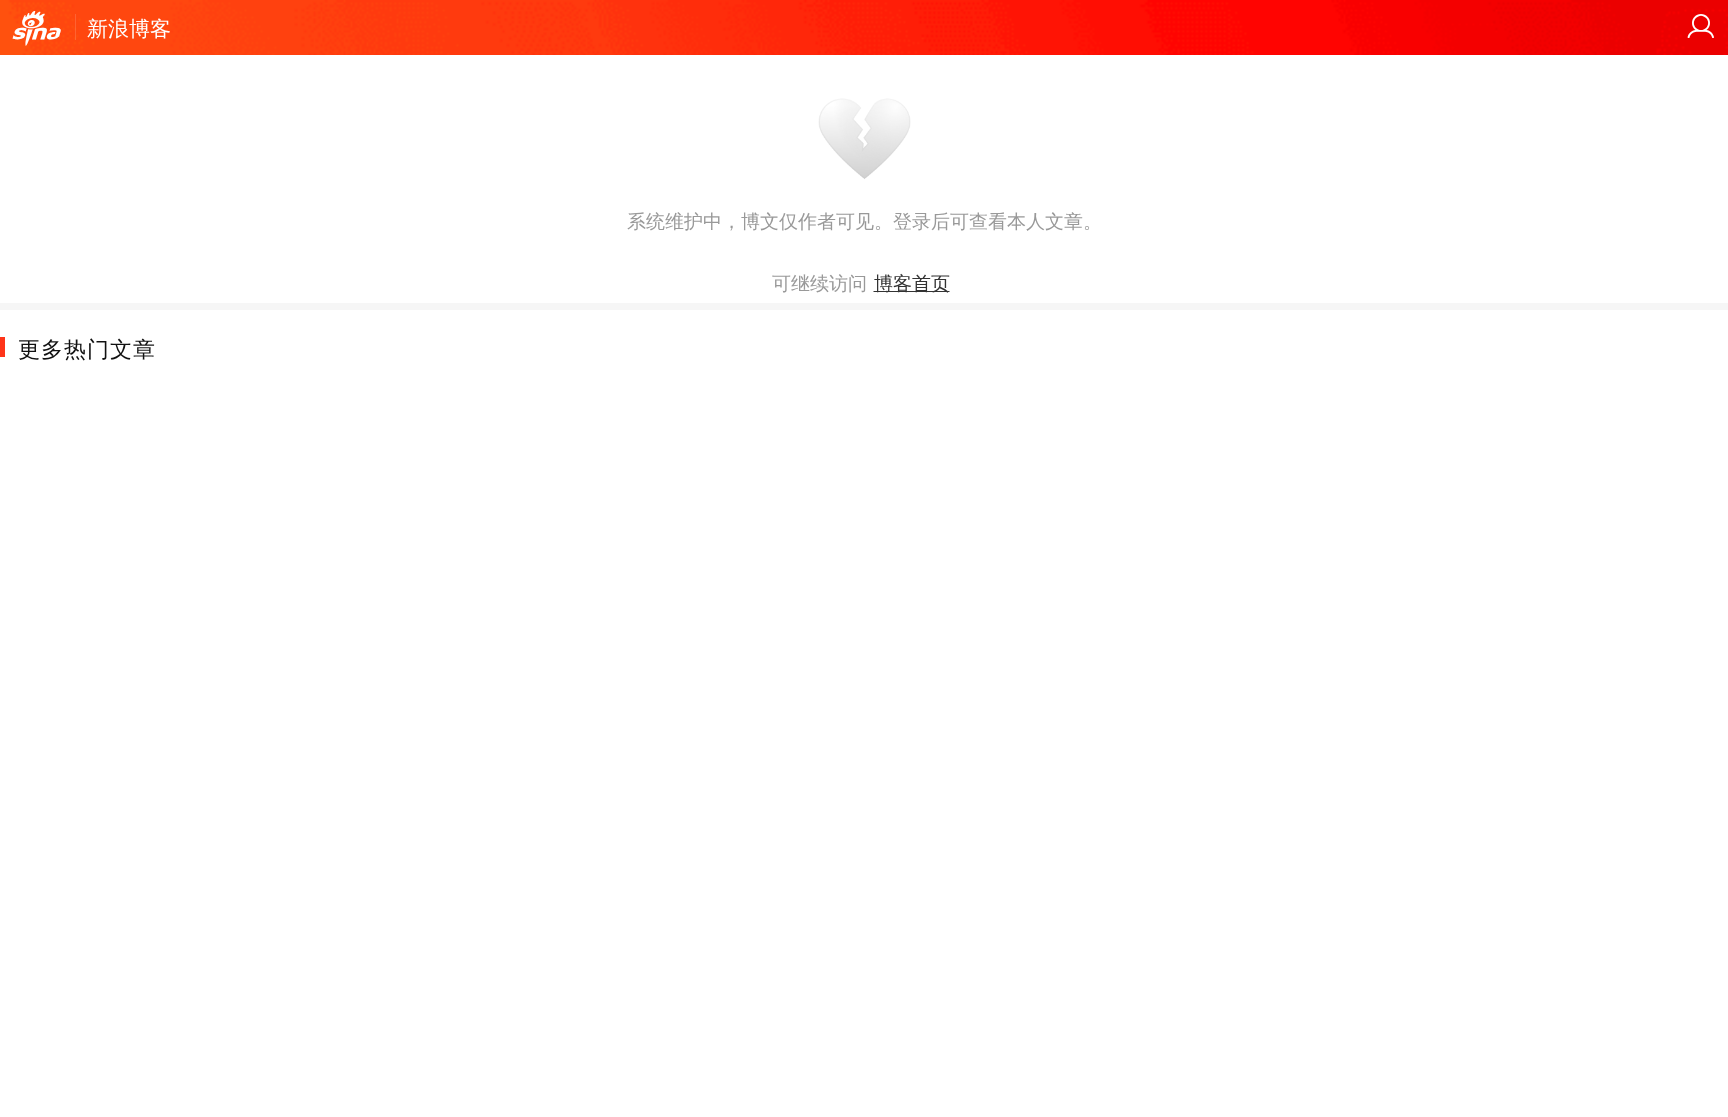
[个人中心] (1701, 27)
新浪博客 (129, 27)
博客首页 (912, 282)
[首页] (37, 29)
